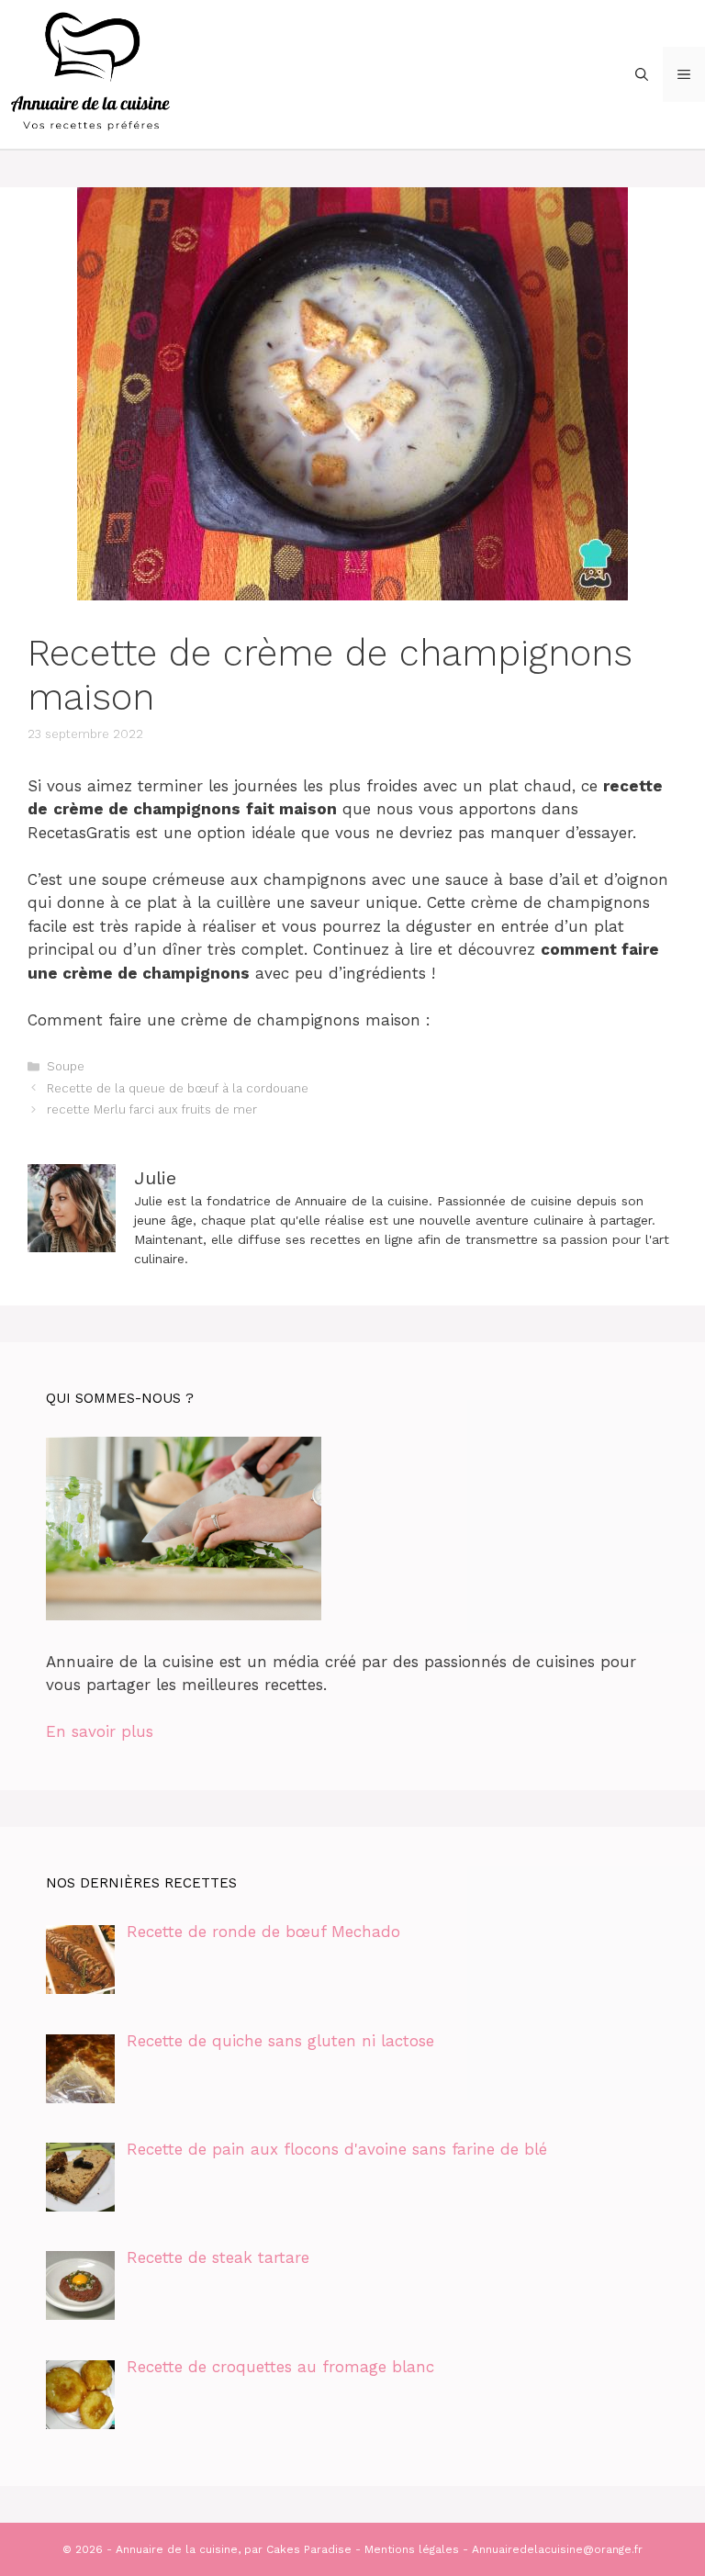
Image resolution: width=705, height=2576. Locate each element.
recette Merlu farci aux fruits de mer (152, 1109)
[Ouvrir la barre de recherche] (642, 74)
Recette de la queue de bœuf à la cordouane (178, 1088)
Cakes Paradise (309, 2549)
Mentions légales (412, 2549)
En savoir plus (100, 1731)
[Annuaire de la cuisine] (92, 73)
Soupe (66, 1066)
